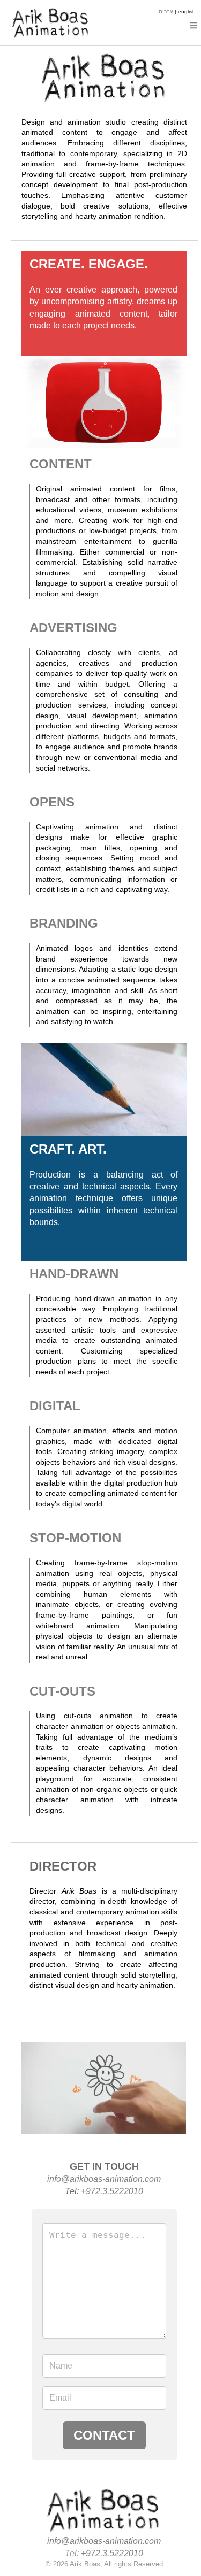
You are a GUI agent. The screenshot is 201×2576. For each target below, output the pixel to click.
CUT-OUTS (62, 1691)
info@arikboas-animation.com (104, 2179)
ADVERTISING (73, 628)
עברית (166, 11)
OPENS (52, 802)
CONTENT (61, 464)
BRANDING (64, 923)
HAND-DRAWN (74, 1274)
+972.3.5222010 (112, 2191)
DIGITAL (55, 1406)
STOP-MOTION (75, 1538)
